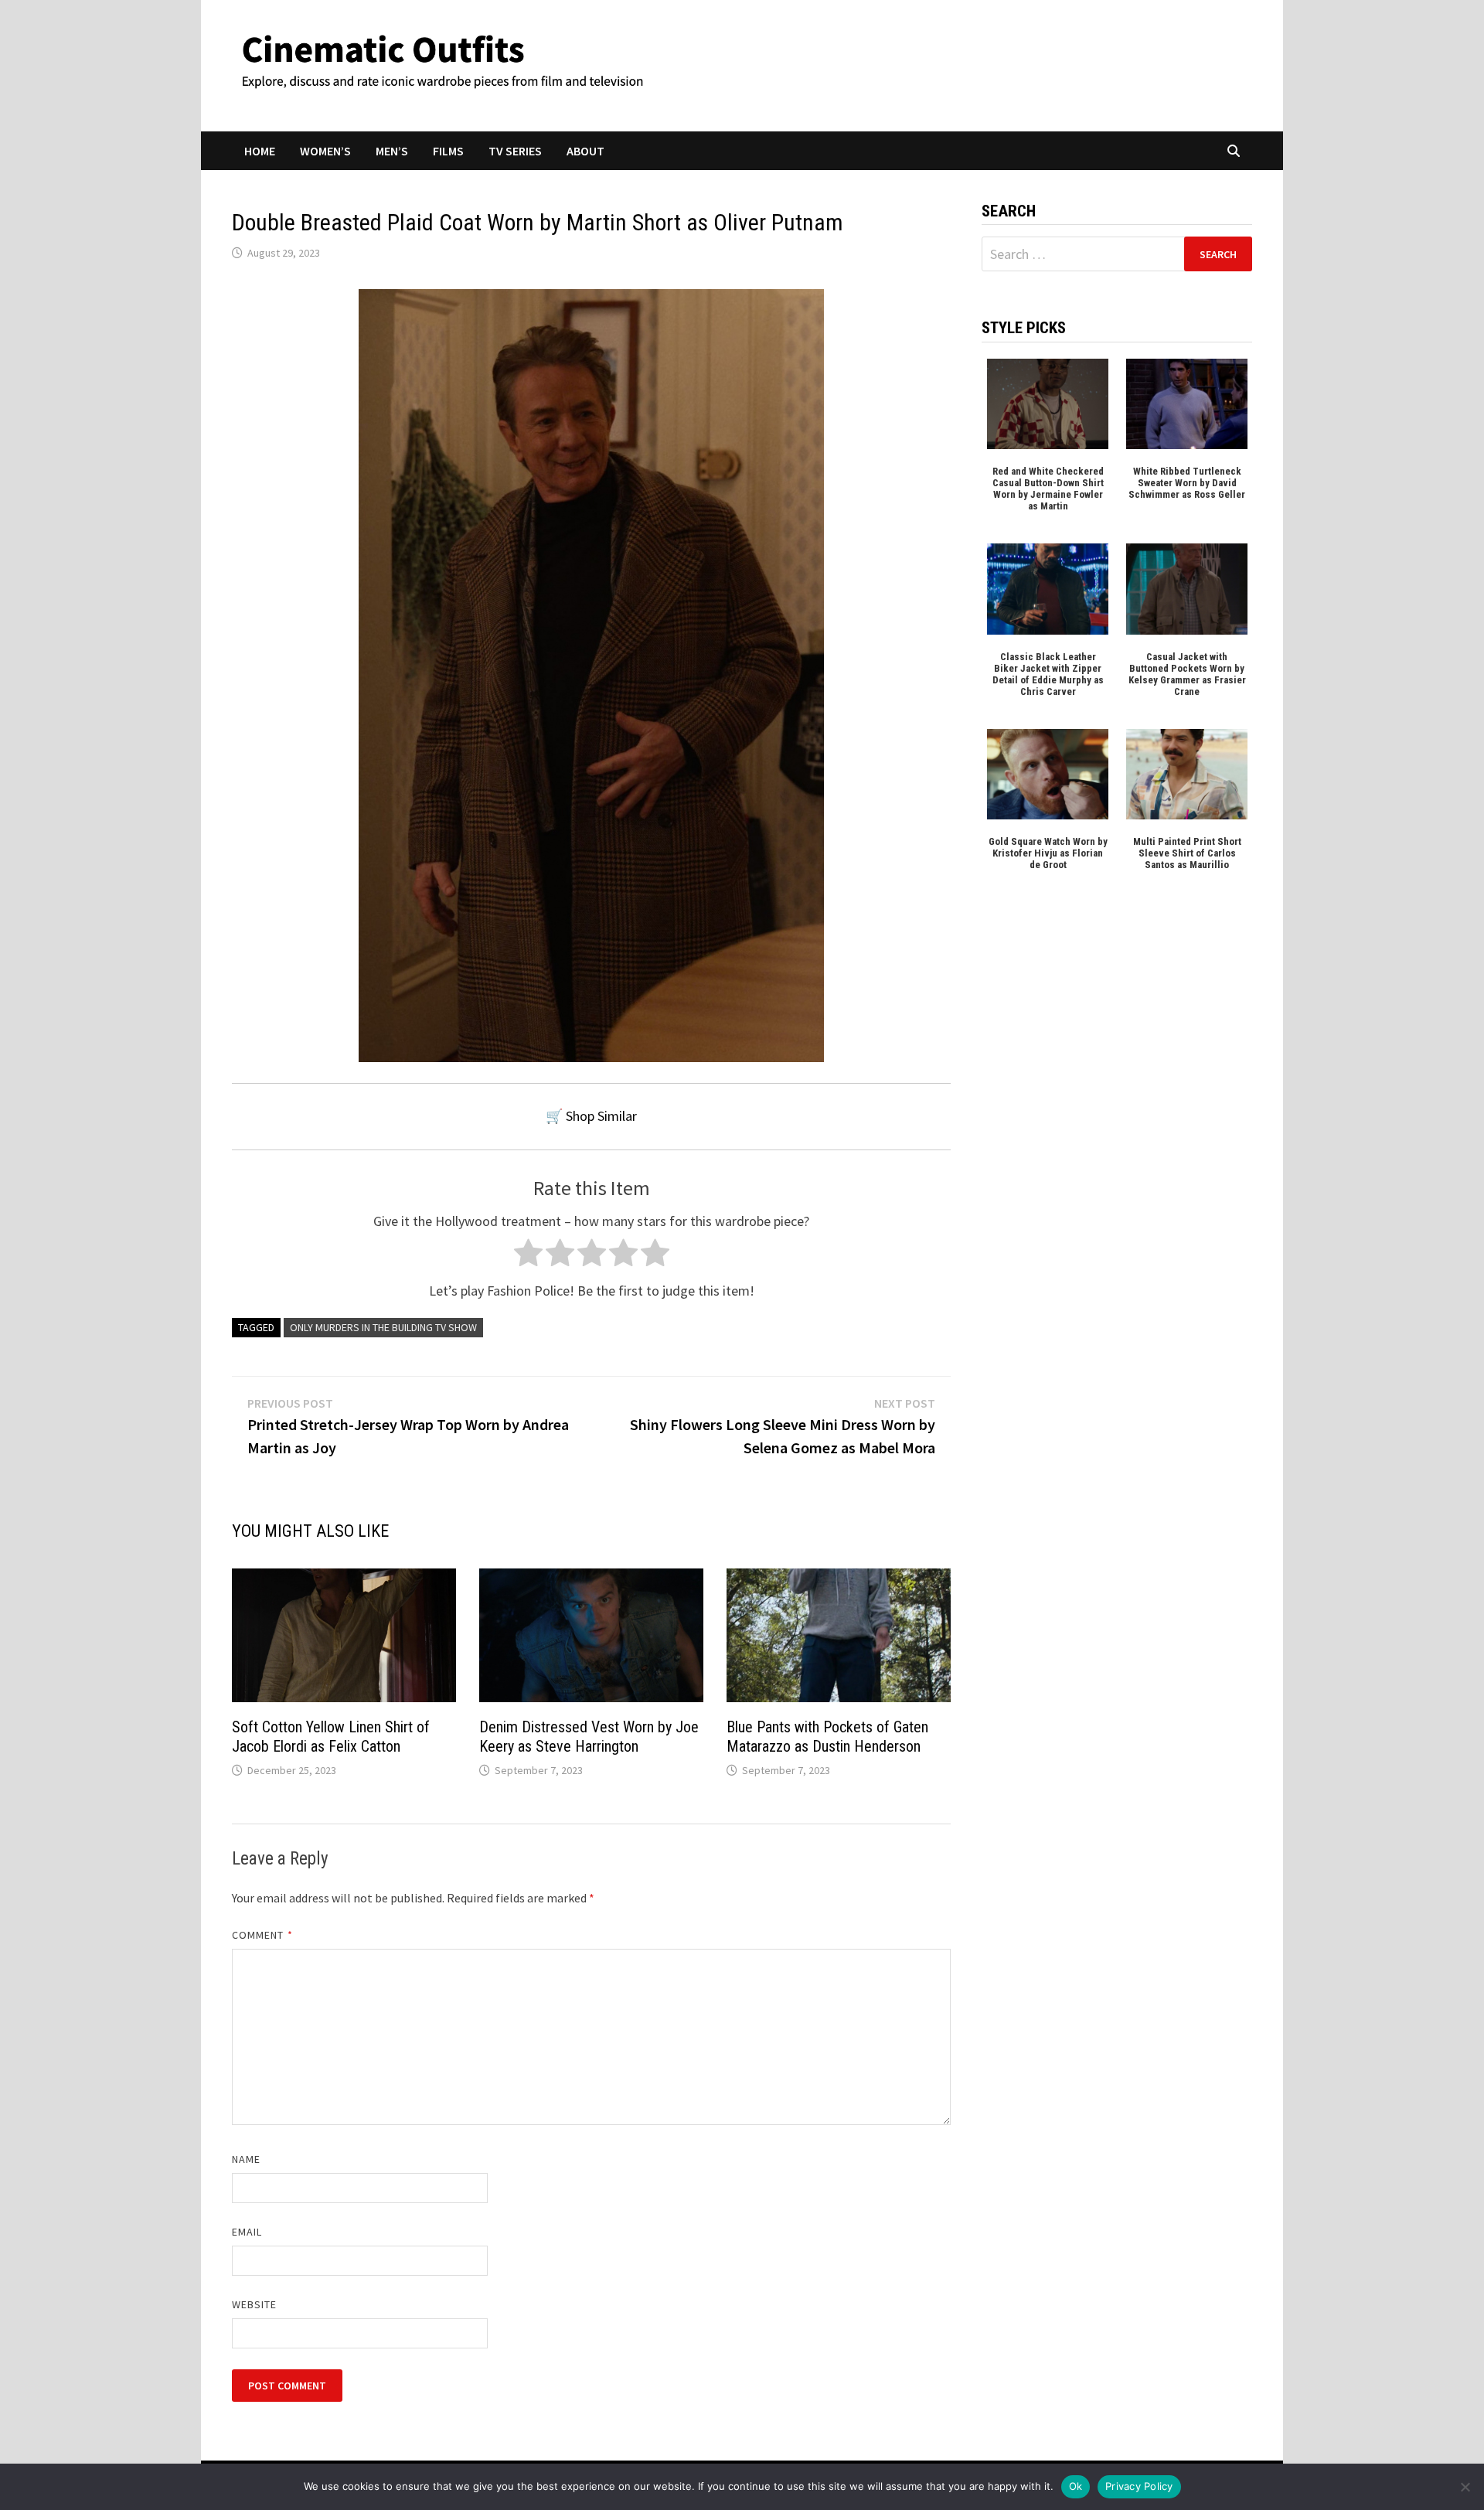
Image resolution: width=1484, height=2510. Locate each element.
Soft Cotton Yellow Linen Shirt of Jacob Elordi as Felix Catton (331, 1737)
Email (247, 2232)
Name (246, 2159)
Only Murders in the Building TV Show (383, 1327)
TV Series (515, 151)
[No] (1465, 2487)
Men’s (392, 151)
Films (448, 151)
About (585, 151)
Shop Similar (601, 1116)
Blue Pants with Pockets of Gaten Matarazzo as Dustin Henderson (827, 1737)
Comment (262, 1935)
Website (255, 2304)
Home (260, 151)
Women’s (325, 151)
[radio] (528, 1257)
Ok (1076, 2486)
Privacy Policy (1139, 2486)
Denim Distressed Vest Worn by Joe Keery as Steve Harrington (589, 1737)
